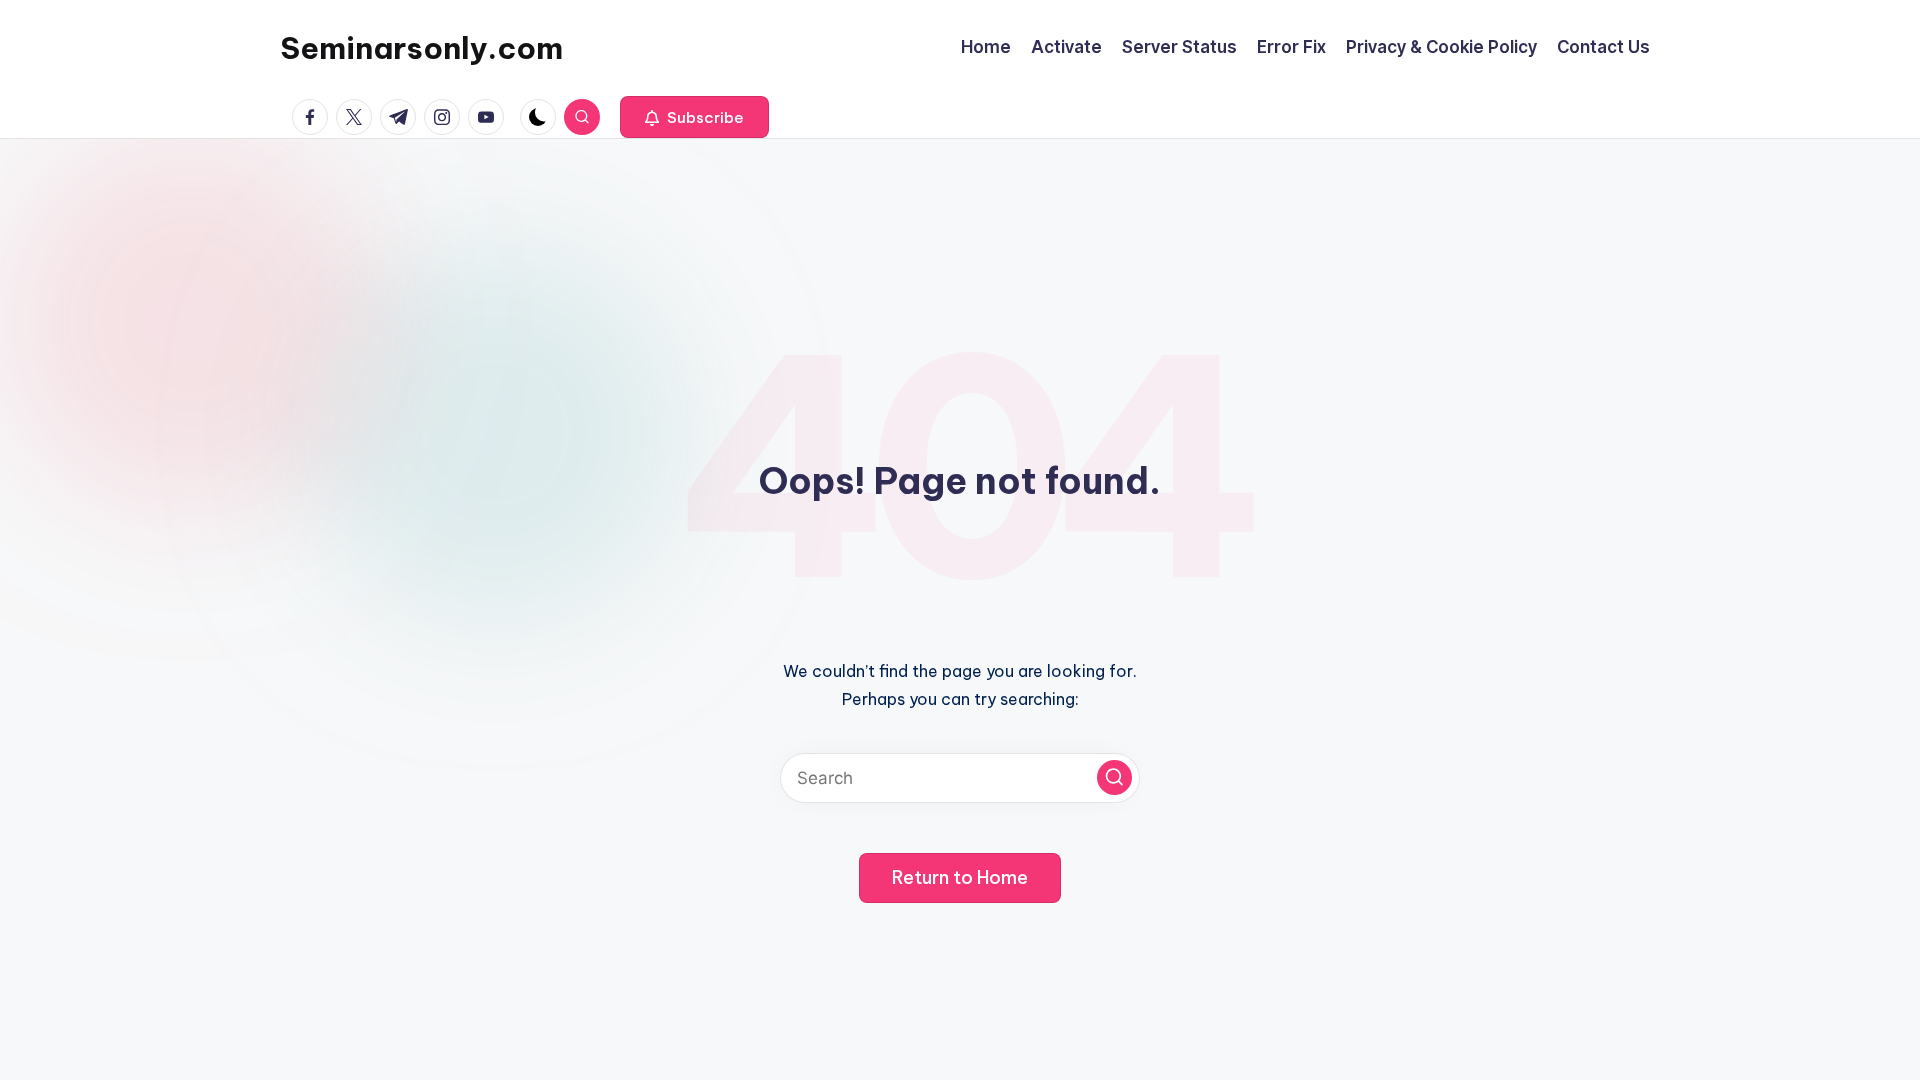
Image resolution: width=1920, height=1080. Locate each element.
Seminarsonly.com (421, 48)
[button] (694, 117)
